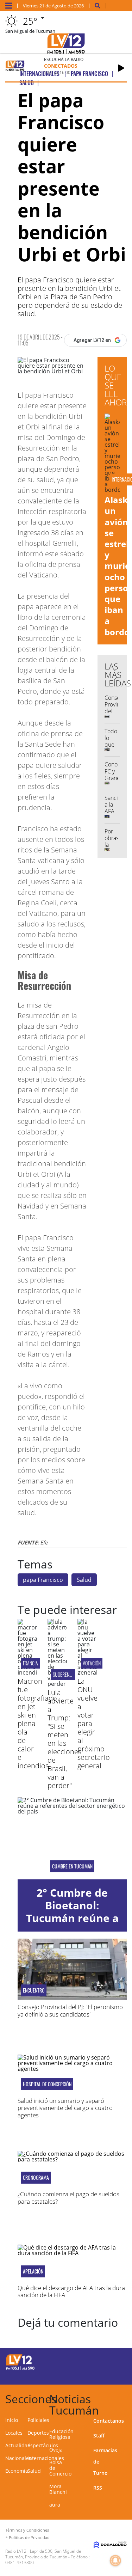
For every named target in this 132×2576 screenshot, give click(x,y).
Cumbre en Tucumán (72, 1866)
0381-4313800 (20, 2562)
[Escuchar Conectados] (121, 68)
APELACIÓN (33, 2271)
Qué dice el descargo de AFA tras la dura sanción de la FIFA (71, 2291)
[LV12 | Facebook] (103, 2361)
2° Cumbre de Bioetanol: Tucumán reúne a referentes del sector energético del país (72, 1924)
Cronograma (36, 2178)
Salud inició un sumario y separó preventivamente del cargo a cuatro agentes (65, 2108)
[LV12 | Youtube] (117, 2374)
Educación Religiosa (61, 2434)
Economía (17, 2471)
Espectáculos (43, 2445)
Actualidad (18, 2445)
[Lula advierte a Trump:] (57, 1684)
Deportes (38, 2433)
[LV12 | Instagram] (103, 2374)
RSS (98, 2488)
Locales (14, 2433)
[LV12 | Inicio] (125, 2398)
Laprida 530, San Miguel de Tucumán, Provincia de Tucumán (43, 2554)
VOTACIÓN (92, 1663)
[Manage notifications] (115, 2560)
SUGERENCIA (64, 1674)
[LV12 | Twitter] (117, 2361)
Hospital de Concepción (47, 2084)
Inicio (12, 2420)
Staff (99, 2436)
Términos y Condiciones (27, 2530)
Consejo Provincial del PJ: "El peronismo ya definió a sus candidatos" (70, 2010)
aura (55, 2505)
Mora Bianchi (58, 2489)
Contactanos (109, 2421)
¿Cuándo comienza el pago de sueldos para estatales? (68, 2198)
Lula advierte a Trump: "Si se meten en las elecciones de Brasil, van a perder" (64, 1739)
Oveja (56, 2450)
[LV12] (20, 2369)
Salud (84, 1580)
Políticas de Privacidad (29, 2537)
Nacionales (18, 2458)
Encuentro (34, 1990)
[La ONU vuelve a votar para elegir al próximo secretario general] (87, 1672)
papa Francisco (43, 1580)
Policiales (38, 2420)
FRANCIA (30, 1663)
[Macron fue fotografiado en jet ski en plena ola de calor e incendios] (27, 1672)
